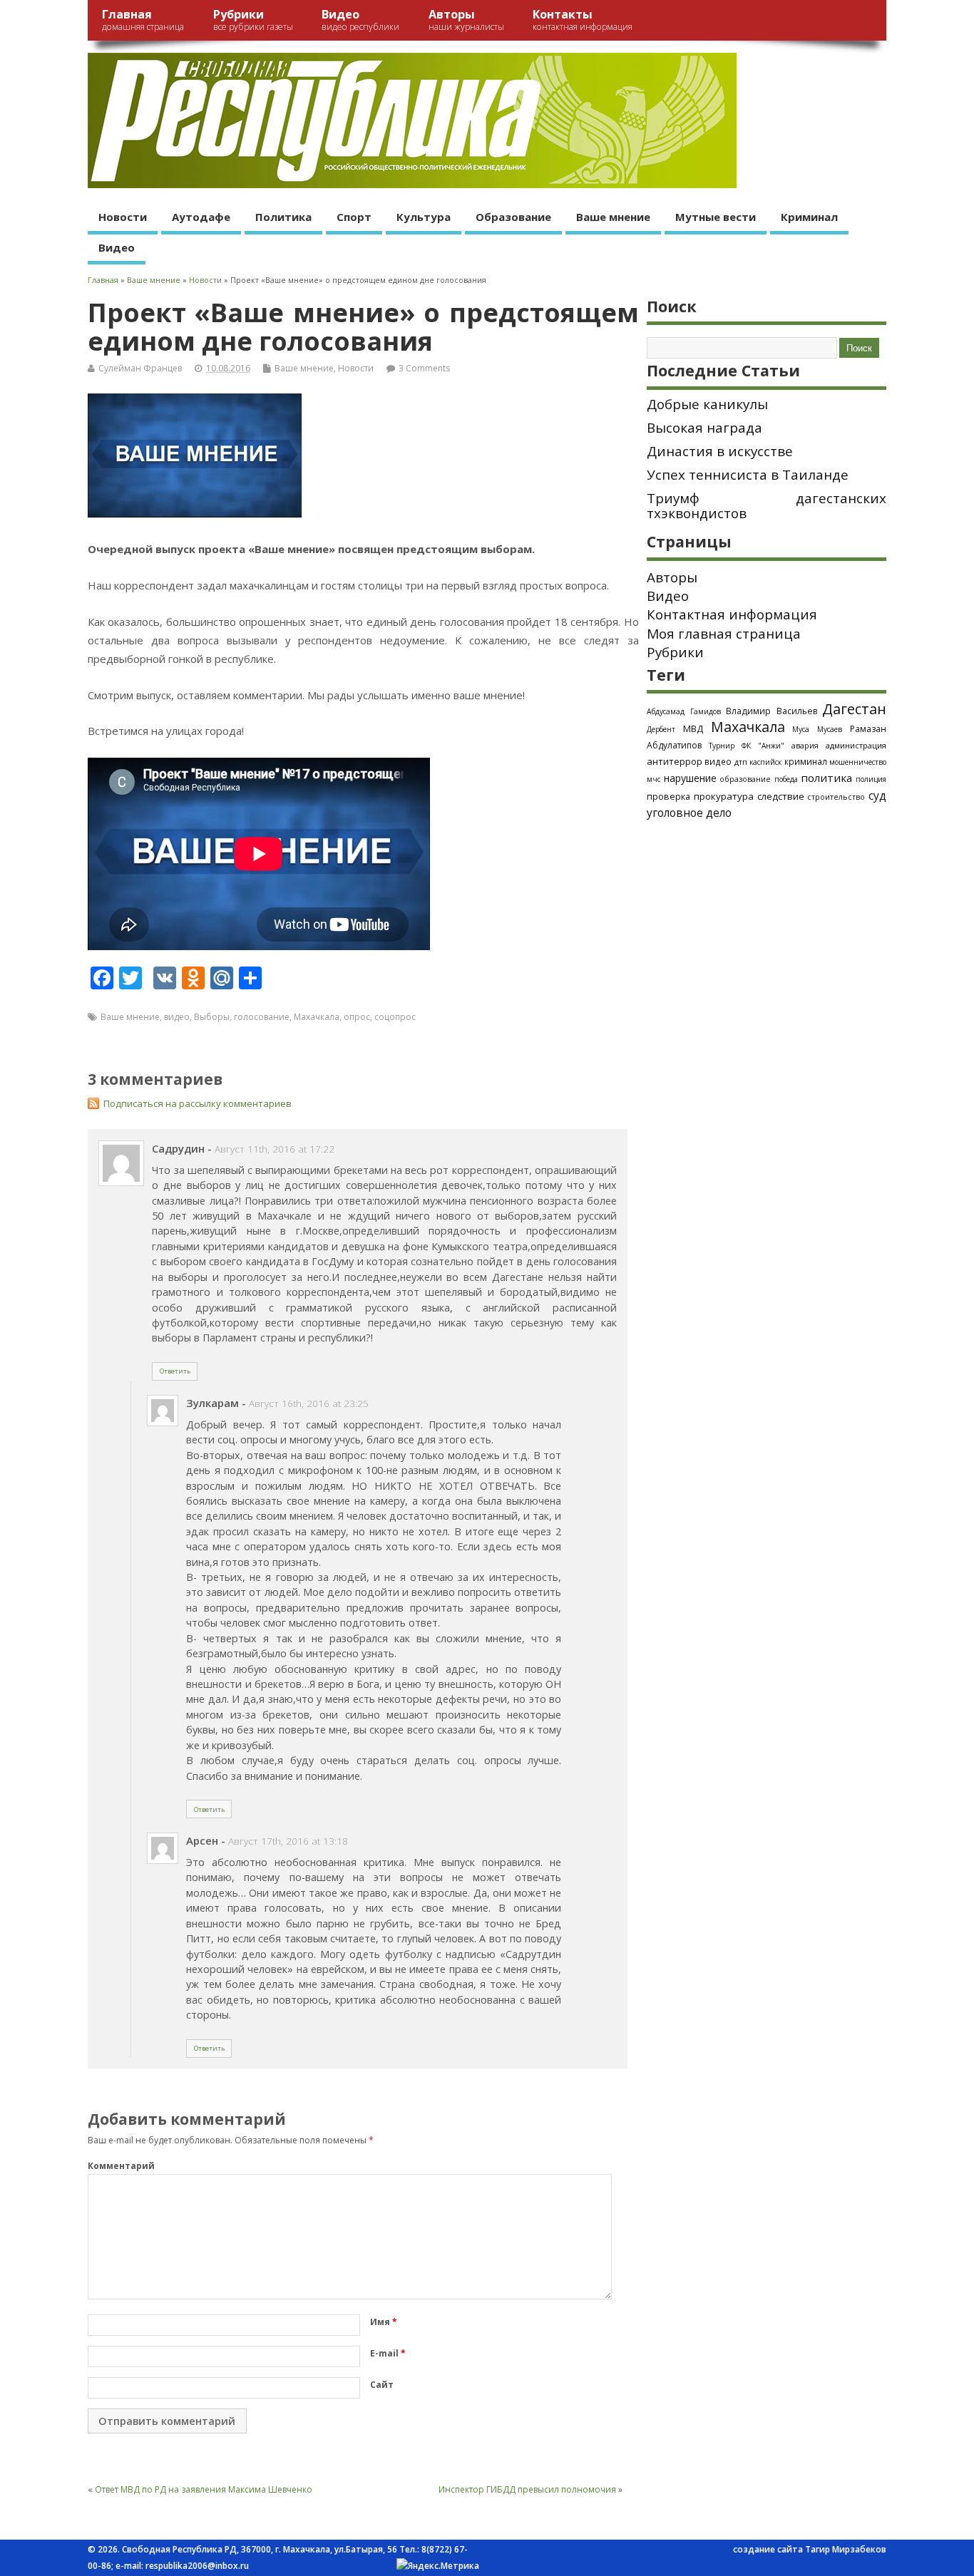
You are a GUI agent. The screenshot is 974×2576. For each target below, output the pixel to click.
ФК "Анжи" (763, 746)
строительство (836, 797)
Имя (384, 2322)
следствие (781, 796)
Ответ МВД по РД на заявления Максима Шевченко (204, 2489)
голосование (262, 1017)
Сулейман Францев (140, 368)
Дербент (661, 729)
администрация (856, 745)
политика (826, 778)
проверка (668, 796)
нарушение (690, 778)
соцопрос (395, 1017)
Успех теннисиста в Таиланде (748, 475)
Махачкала (317, 1017)
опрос (357, 1017)
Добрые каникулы (707, 404)
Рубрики (253, 20)
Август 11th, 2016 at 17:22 (275, 1149)
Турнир (722, 746)
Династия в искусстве (720, 451)
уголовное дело (689, 813)
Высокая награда (704, 428)
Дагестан (854, 709)
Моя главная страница (724, 634)
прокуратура (724, 796)
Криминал (809, 217)
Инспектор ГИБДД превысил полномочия (527, 2489)
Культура (424, 217)
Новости (123, 217)
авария (805, 746)
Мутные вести (716, 217)
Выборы (212, 1017)
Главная (143, 20)
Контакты (583, 20)
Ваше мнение (613, 217)
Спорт (354, 217)
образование (745, 779)
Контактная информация (732, 614)
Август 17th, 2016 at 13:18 (288, 1841)
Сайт (382, 2385)
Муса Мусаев (817, 729)
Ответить (175, 1371)
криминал (806, 761)
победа (786, 779)
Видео (360, 20)
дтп (741, 762)
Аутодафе (201, 217)
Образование (513, 217)
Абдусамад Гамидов (684, 711)
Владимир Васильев (771, 711)
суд (877, 795)
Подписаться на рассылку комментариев (198, 1103)
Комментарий (121, 2166)
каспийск (765, 762)
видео (177, 1017)
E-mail (388, 2353)
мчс (653, 779)
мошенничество (858, 762)
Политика (283, 217)
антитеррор (675, 761)
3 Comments (424, 368)
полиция (871, 779)
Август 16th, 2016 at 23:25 (309, 1403)
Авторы (466, 20)
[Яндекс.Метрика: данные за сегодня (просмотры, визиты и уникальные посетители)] (438, 2566)
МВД (693, 728)
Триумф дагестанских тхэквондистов (767, 506)
